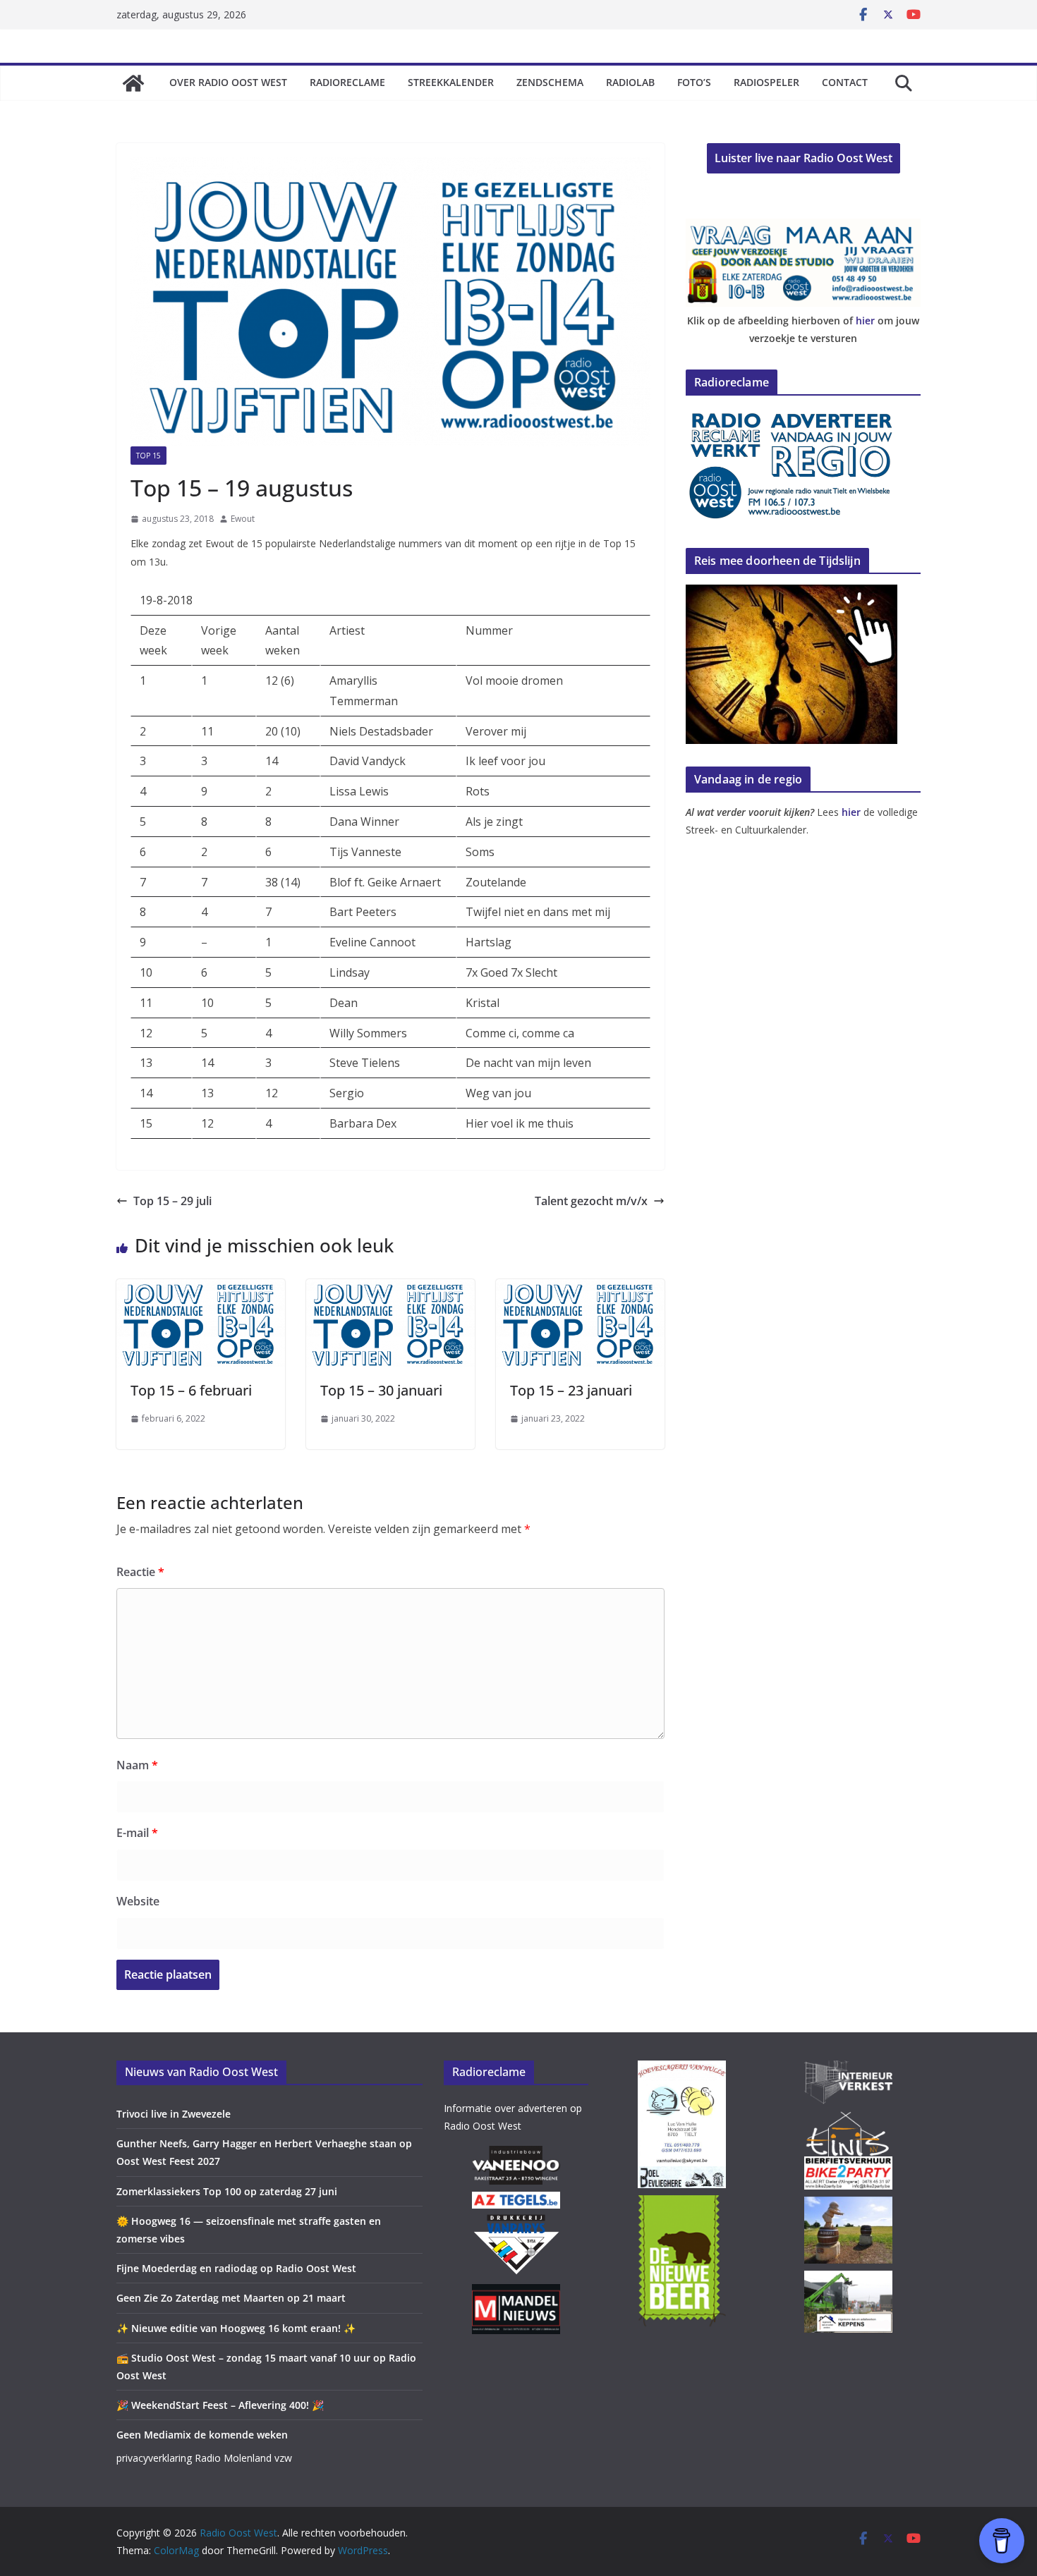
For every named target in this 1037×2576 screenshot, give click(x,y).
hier (865, 321)
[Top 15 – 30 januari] (390, 1289)
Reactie (140, 1572)
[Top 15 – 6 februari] (201, 1289)
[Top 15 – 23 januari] (580, 1289)
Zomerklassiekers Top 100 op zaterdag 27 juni (227, 2191)
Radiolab (630, 82)
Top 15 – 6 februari (191, 1390)
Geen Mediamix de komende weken (202, 2435)
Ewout (243, 519)
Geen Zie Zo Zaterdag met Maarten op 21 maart (231, 2298)
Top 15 (148, 456)
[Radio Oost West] (133, 83)
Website (138, 1901)
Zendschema (550, 82)
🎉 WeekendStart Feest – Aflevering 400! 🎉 (220, 2405)
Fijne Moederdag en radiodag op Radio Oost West (236, 2268)
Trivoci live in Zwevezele (174, 2114)
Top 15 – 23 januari (571, 1390)
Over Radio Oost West (228, 82)
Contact (845, 82)
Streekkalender (451, 82)
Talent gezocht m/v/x (591, 1201)
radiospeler (766, 82)
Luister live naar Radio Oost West (803, 158)
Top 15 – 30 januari (381, 1390)
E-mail (137, 1833)
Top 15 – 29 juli (172, 1201)
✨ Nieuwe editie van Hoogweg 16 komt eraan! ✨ (236, 2328)
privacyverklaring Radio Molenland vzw (204, 2458)
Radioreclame (347, 82)
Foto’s (694, 82)
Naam (137, 1765)
